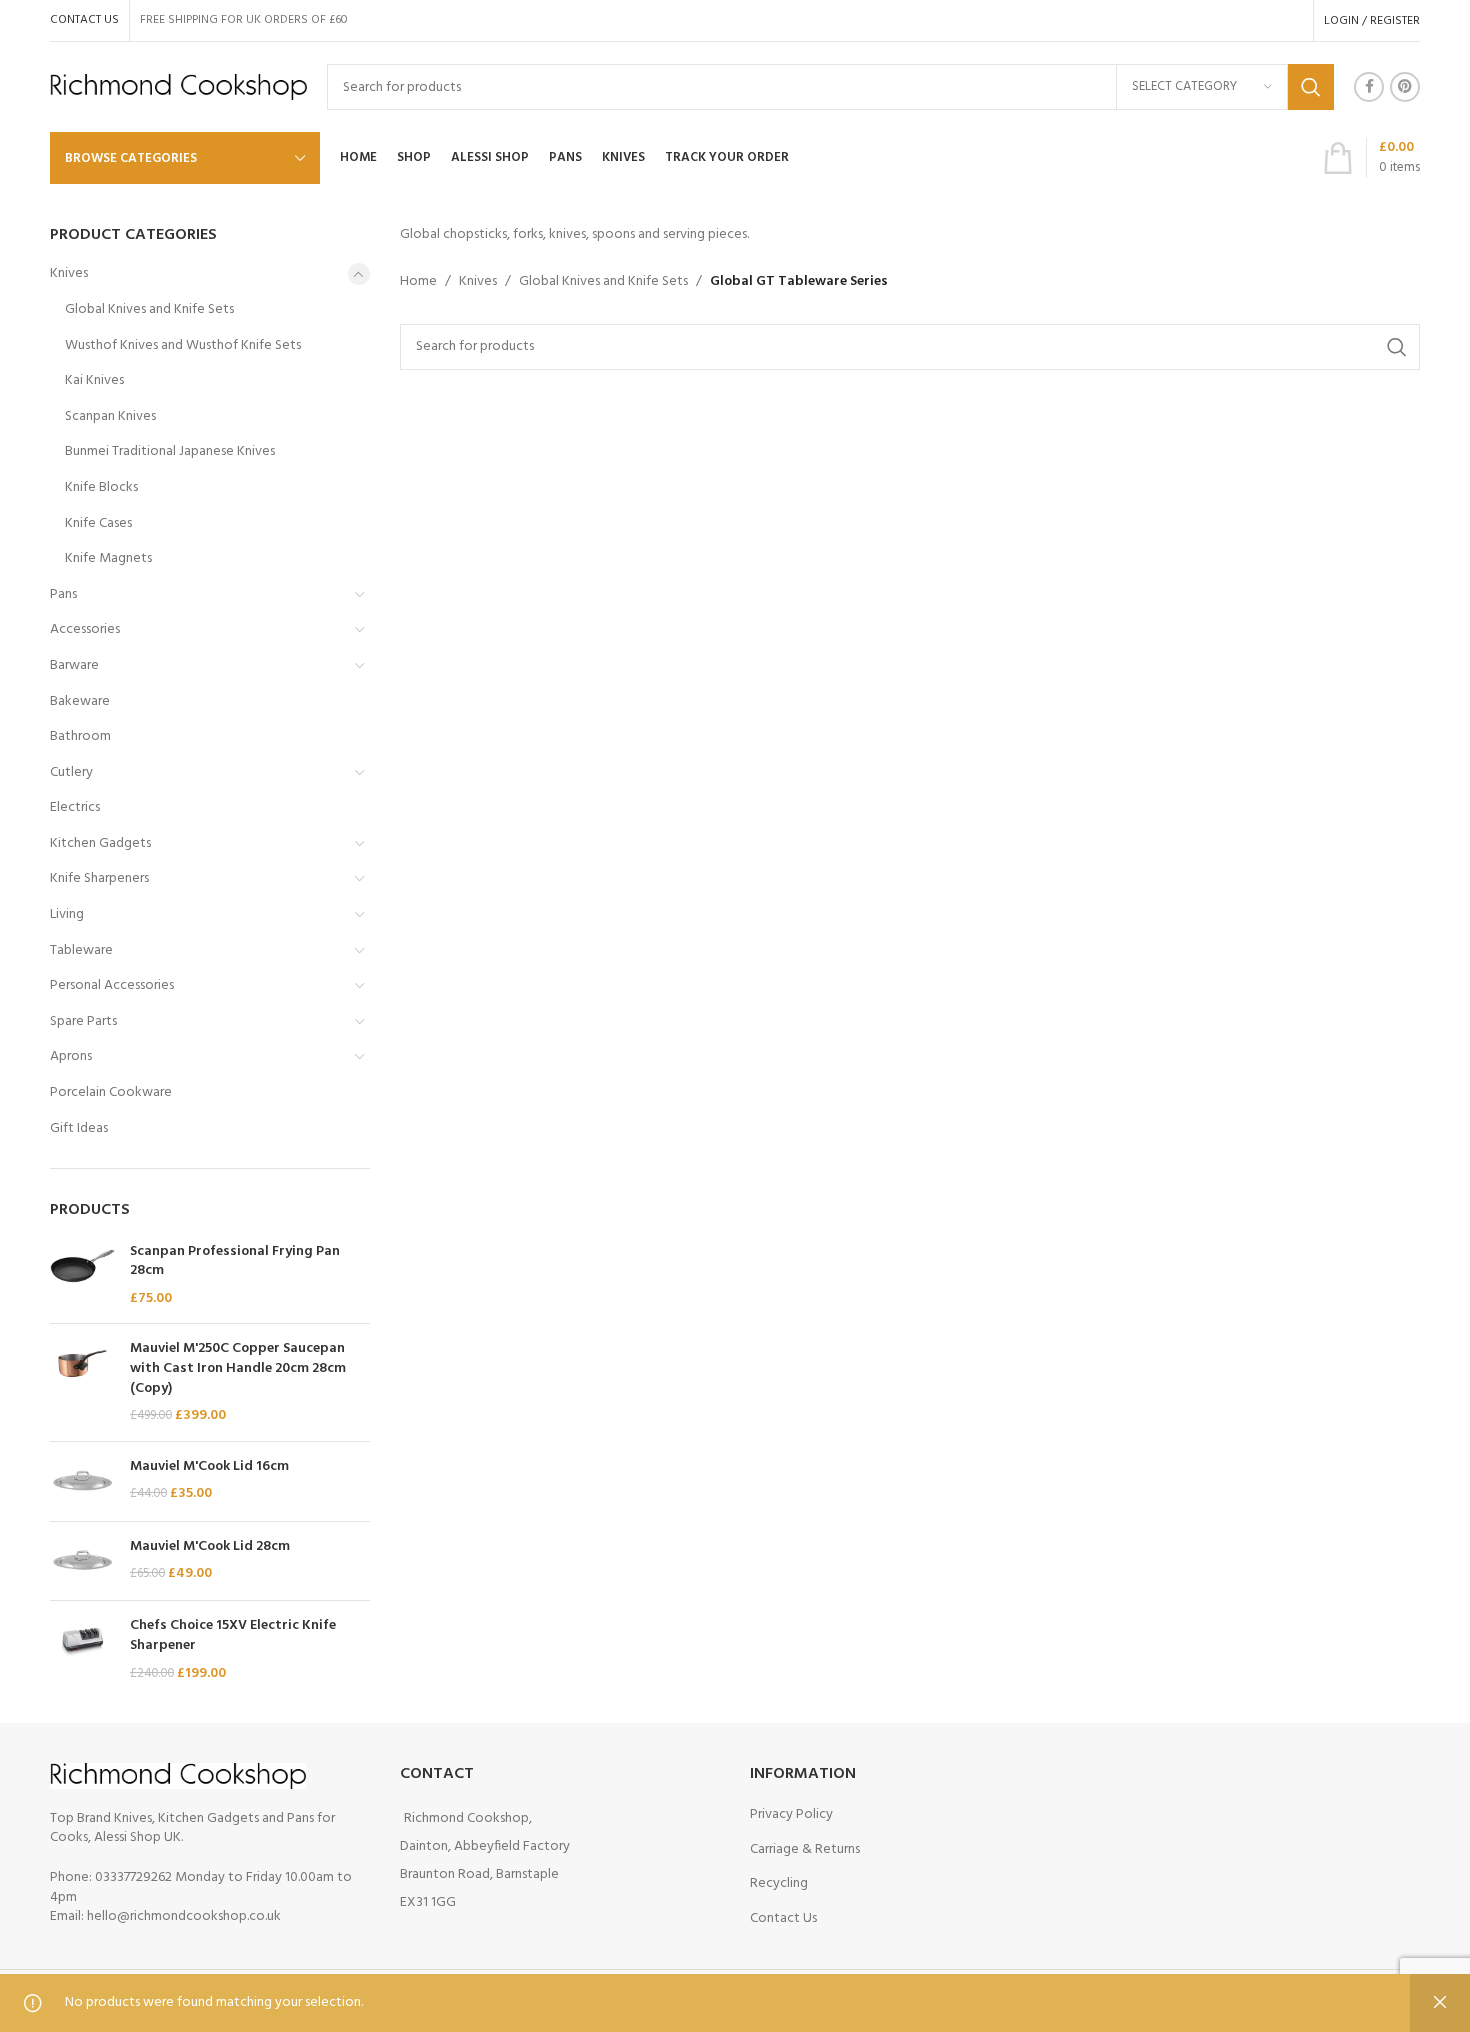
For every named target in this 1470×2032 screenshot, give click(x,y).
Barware (74, 665)
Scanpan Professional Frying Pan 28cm (235, 1261)
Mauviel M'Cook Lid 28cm (210, 1547)
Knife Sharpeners (99, 878)
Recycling (779, 1883)
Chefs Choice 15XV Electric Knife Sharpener (233, 1635)
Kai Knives (94, 380)
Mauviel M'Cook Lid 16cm (209, 1467)
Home (418, 282)
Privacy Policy (791, 1814)
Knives (69, 273)
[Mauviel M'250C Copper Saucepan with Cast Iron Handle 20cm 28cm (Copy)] (82, 1382)
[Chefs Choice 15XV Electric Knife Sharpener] (82, 1649)
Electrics (75, 807)
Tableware (81, 950)
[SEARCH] (1311, 87)
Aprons (71, 1056)
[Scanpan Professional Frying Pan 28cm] (82, 1275)
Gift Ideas (79, 1128)
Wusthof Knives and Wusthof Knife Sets (183, 345)
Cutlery (71, 772)
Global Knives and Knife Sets (149, 309)
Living (67, 914)
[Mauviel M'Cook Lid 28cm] (82, 1561)
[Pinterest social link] (1405, 87)
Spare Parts (83, 1021)
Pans (63, 594)
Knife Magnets (108, 558)
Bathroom (80, 736)
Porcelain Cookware (111, 1092)
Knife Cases (98, 523)
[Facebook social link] (1369, 87)
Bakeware (80, 701)
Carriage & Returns (805, 1849)
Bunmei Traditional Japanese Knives (170, 451)
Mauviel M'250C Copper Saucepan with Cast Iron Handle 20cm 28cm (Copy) (238, 1368)
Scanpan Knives (110, 416)
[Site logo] (178, 87)
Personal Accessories (112, 985)
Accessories (85, 629)
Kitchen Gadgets (100, 843)
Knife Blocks (101, 487)
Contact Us (783, 1918)
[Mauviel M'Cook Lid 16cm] (82, 1481)
